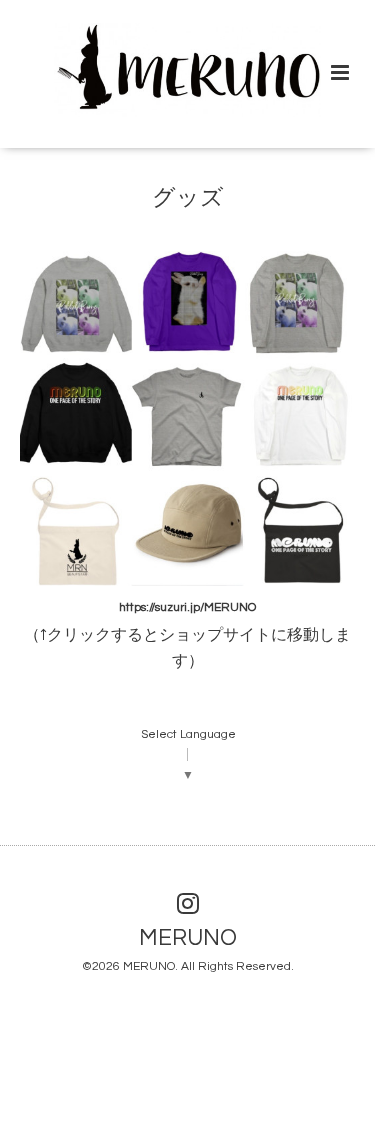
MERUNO (188, 938)
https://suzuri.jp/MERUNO (187, 607)
